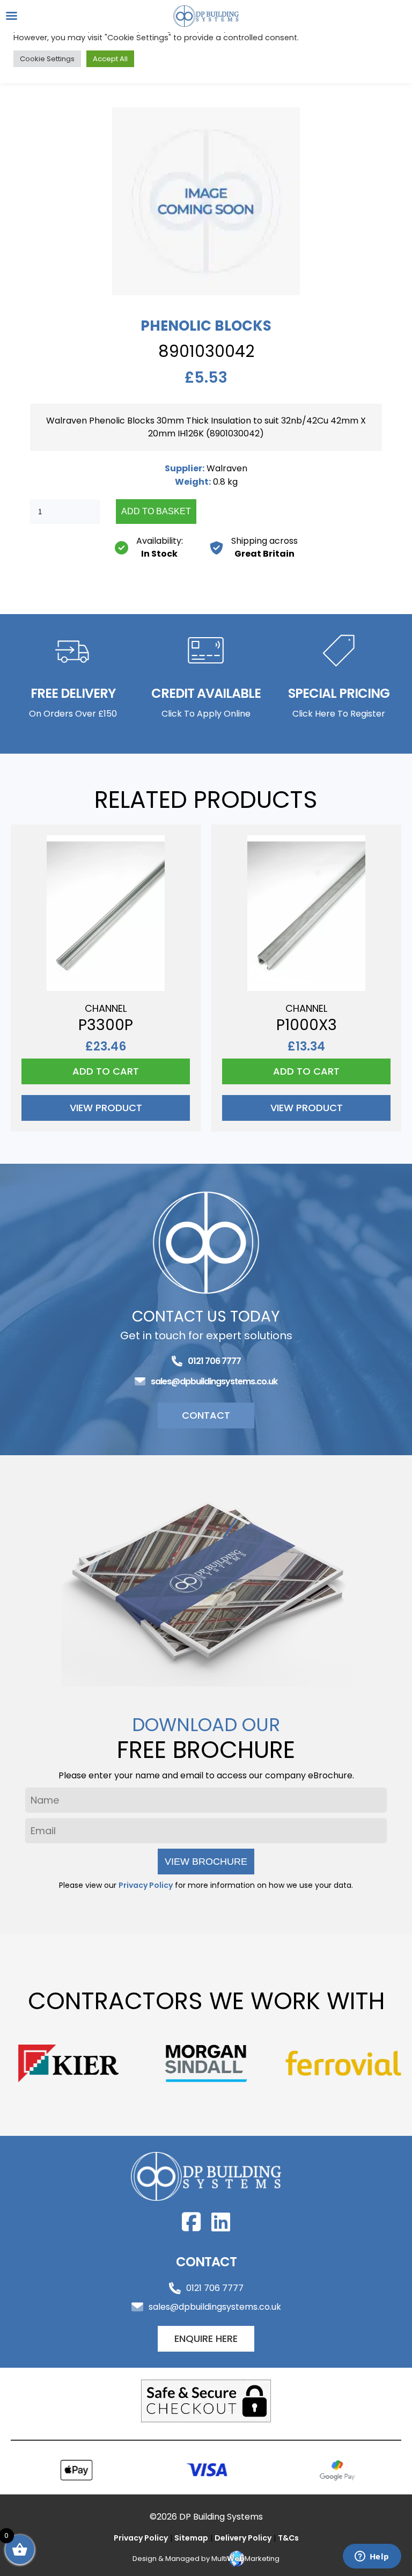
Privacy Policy (146, 1885)
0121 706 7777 (214, 1361)
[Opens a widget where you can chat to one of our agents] (372, 2557)
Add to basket (156, 511)
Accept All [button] (110, 59)
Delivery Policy (243, 2538)
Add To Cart (106, 1071)
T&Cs (288, 2538)
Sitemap (191, 2538)
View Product (106, 1108)
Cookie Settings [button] (47, 59)
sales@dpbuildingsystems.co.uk (214, 1381)
